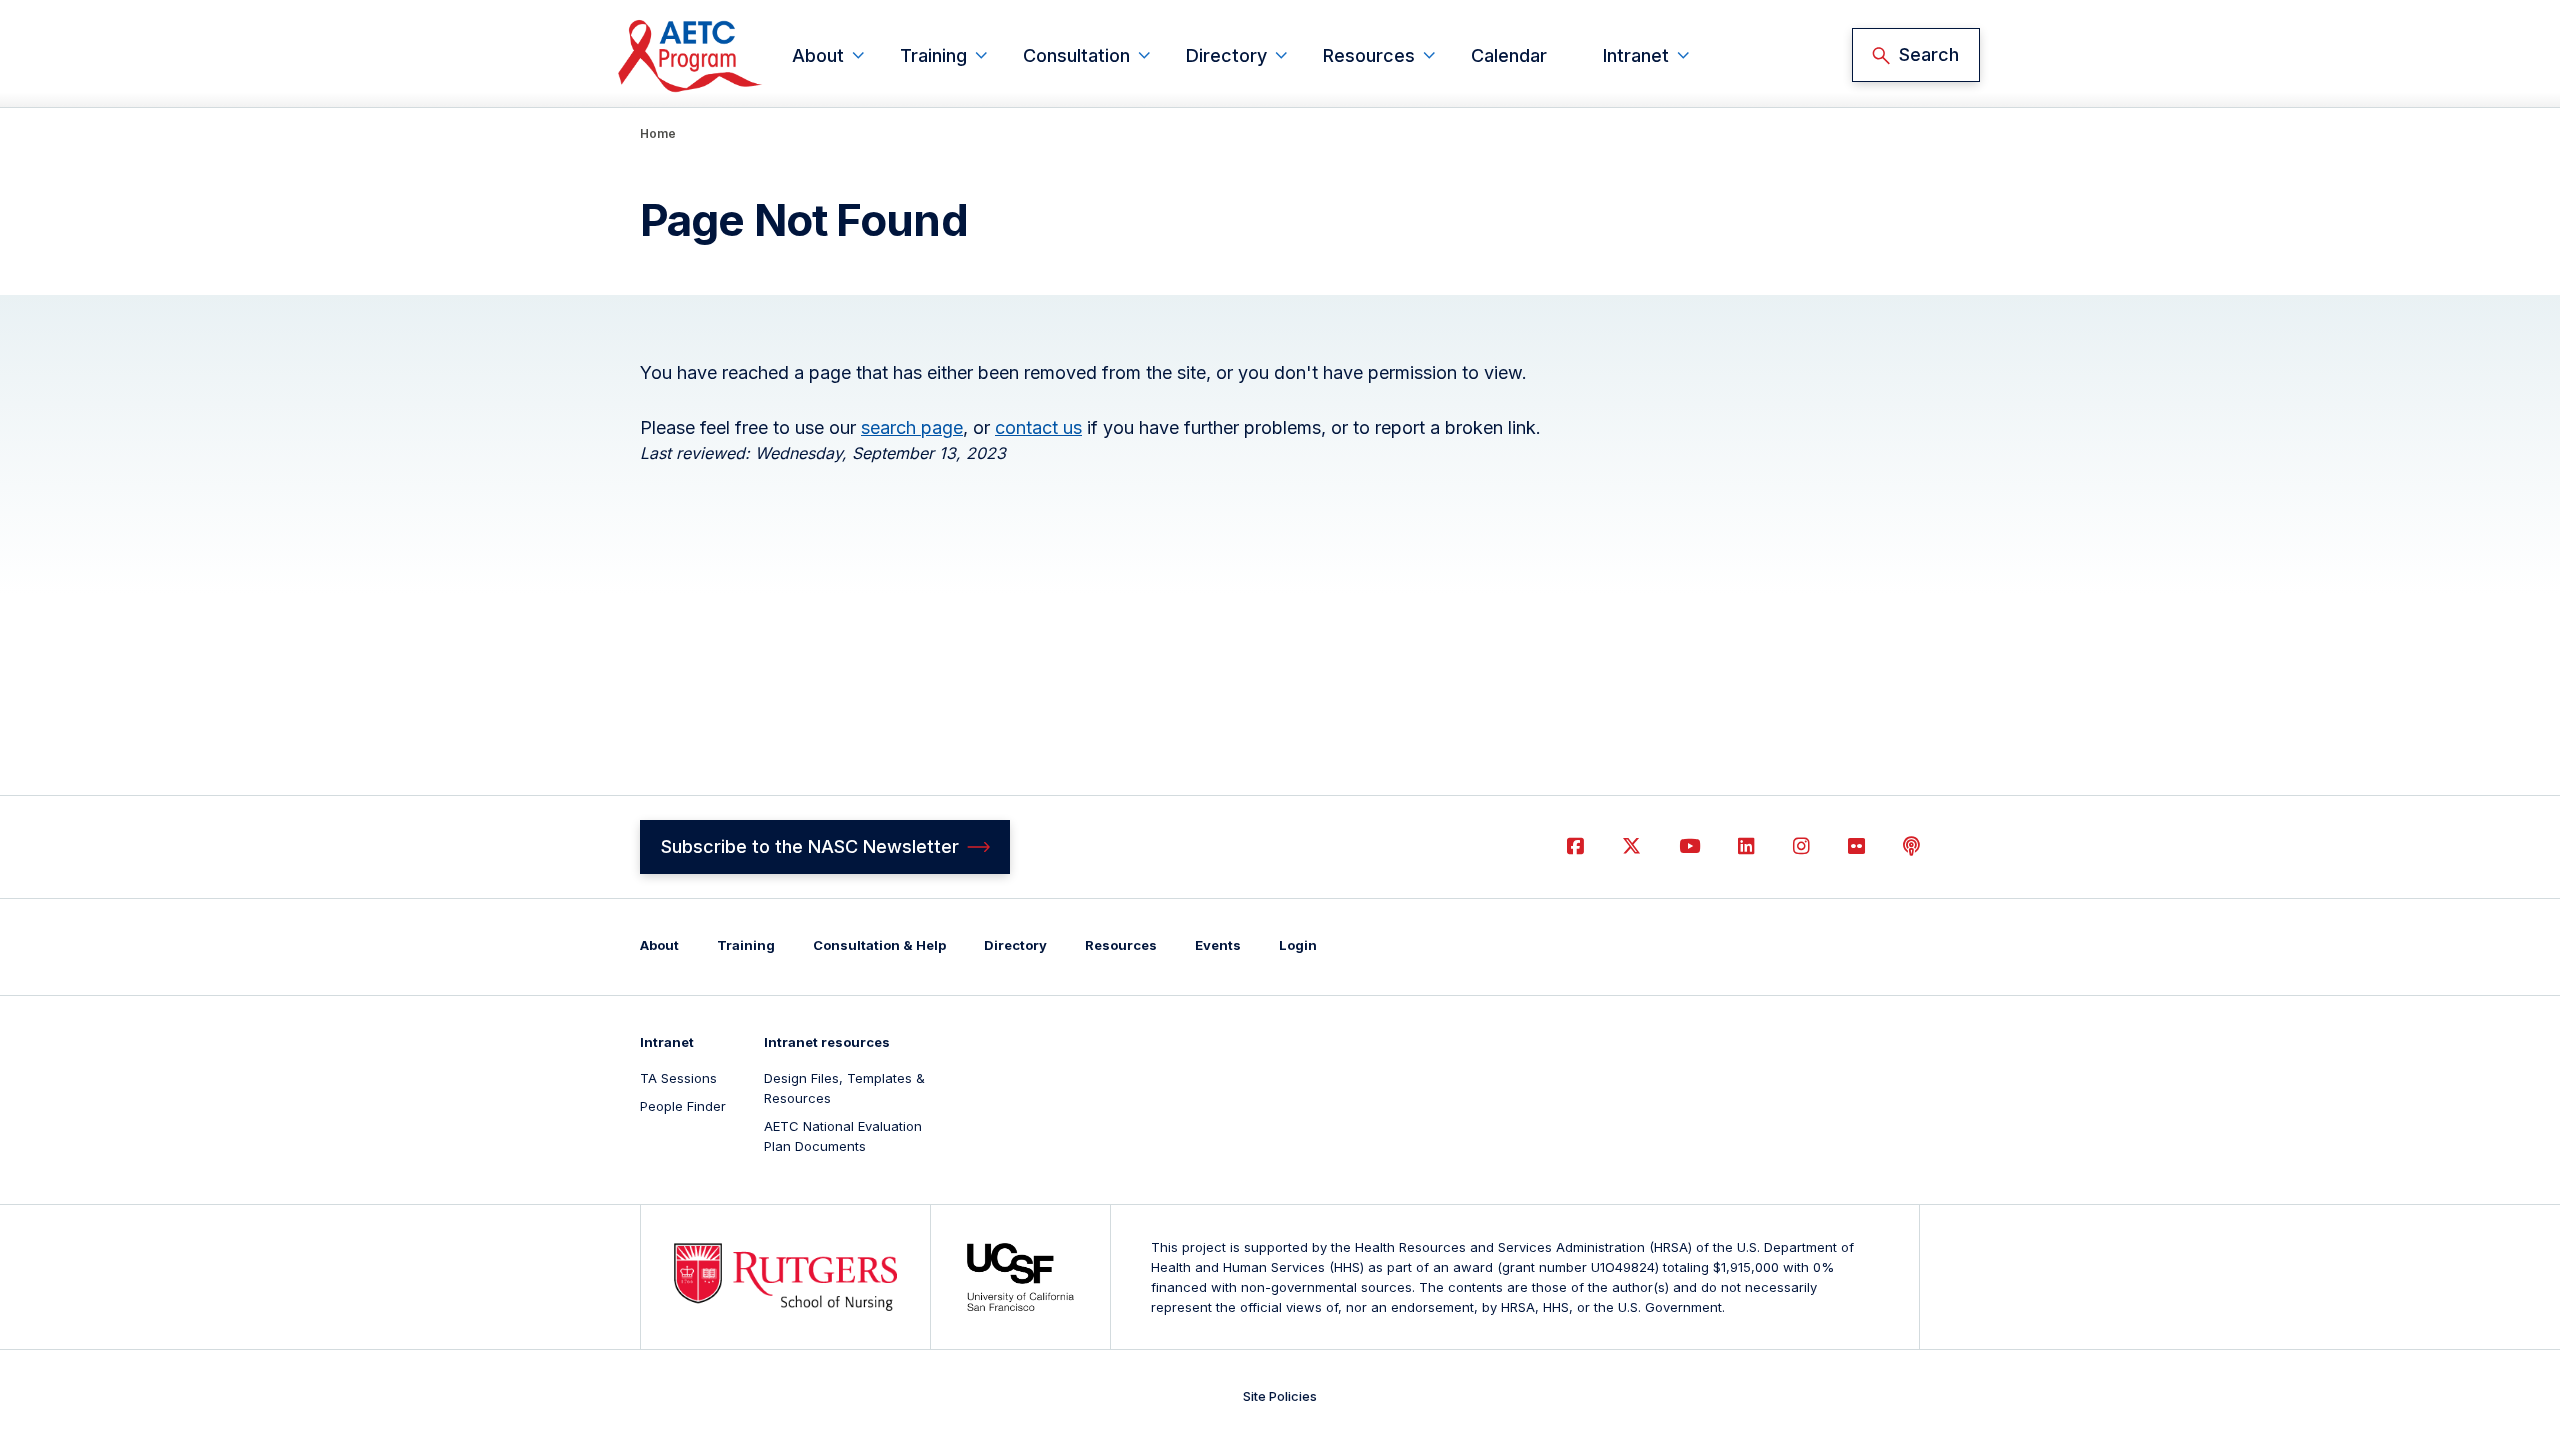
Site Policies (1280, 1396)
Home (658, 133)
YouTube (1689, 846)
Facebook (1575, 846)
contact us (1038, 427)
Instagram (1801, 846)
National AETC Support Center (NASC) (691, 55)
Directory (1226, 55)
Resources (1369, 55)
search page (912, 427)
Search (1929, 54)
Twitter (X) (1631, 846)
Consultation (1076, 55)
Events (1218, 945)
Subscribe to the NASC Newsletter (810, 846)
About (818, 55)
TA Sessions (678, 1078)
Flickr (1856, 846)
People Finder (683, 1106)
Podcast (1911, 846)
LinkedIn (1746, 846)
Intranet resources (827, 1042)
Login (1298, 945)
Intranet (1636, 55)
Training (933, 55)
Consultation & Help (879, 945)
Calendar (1509, 55)
